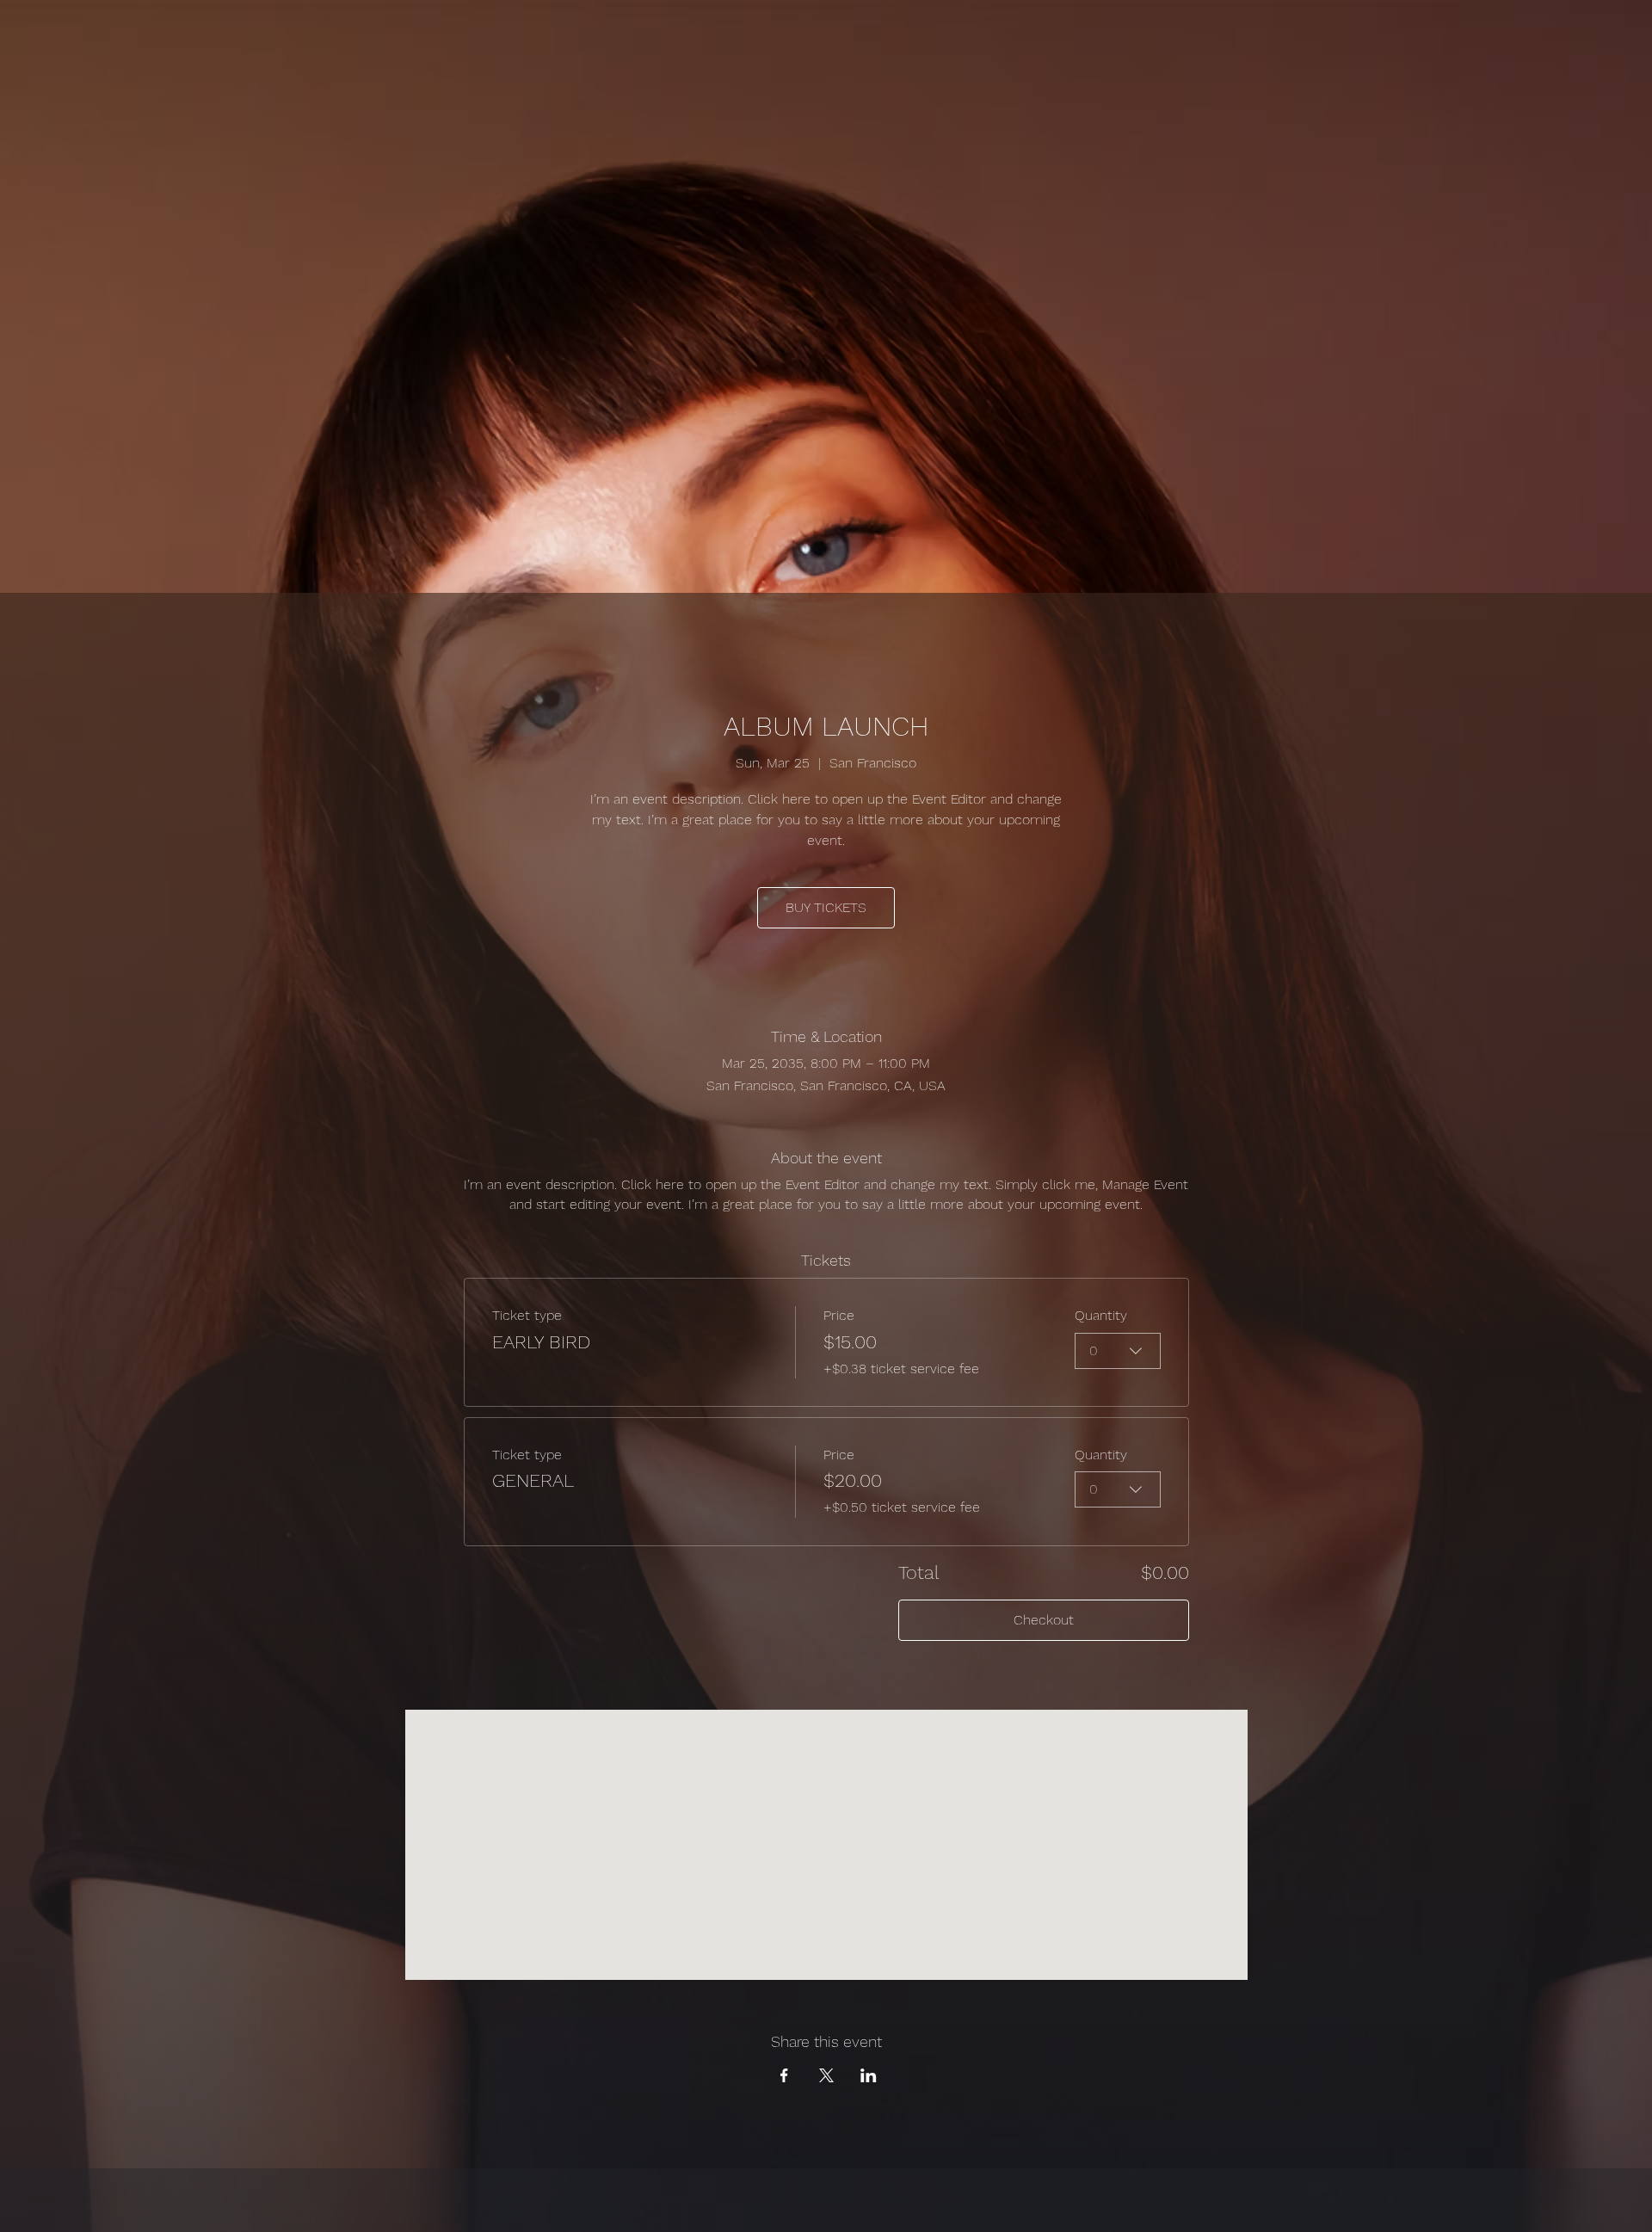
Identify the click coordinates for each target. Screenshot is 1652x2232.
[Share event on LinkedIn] (869, 2075)
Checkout (1044, 1620)
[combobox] (1118, 1351)
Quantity (1101, 1315)
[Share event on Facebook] (784, 2075)
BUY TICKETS (826, 907)
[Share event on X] (826, 2075)
